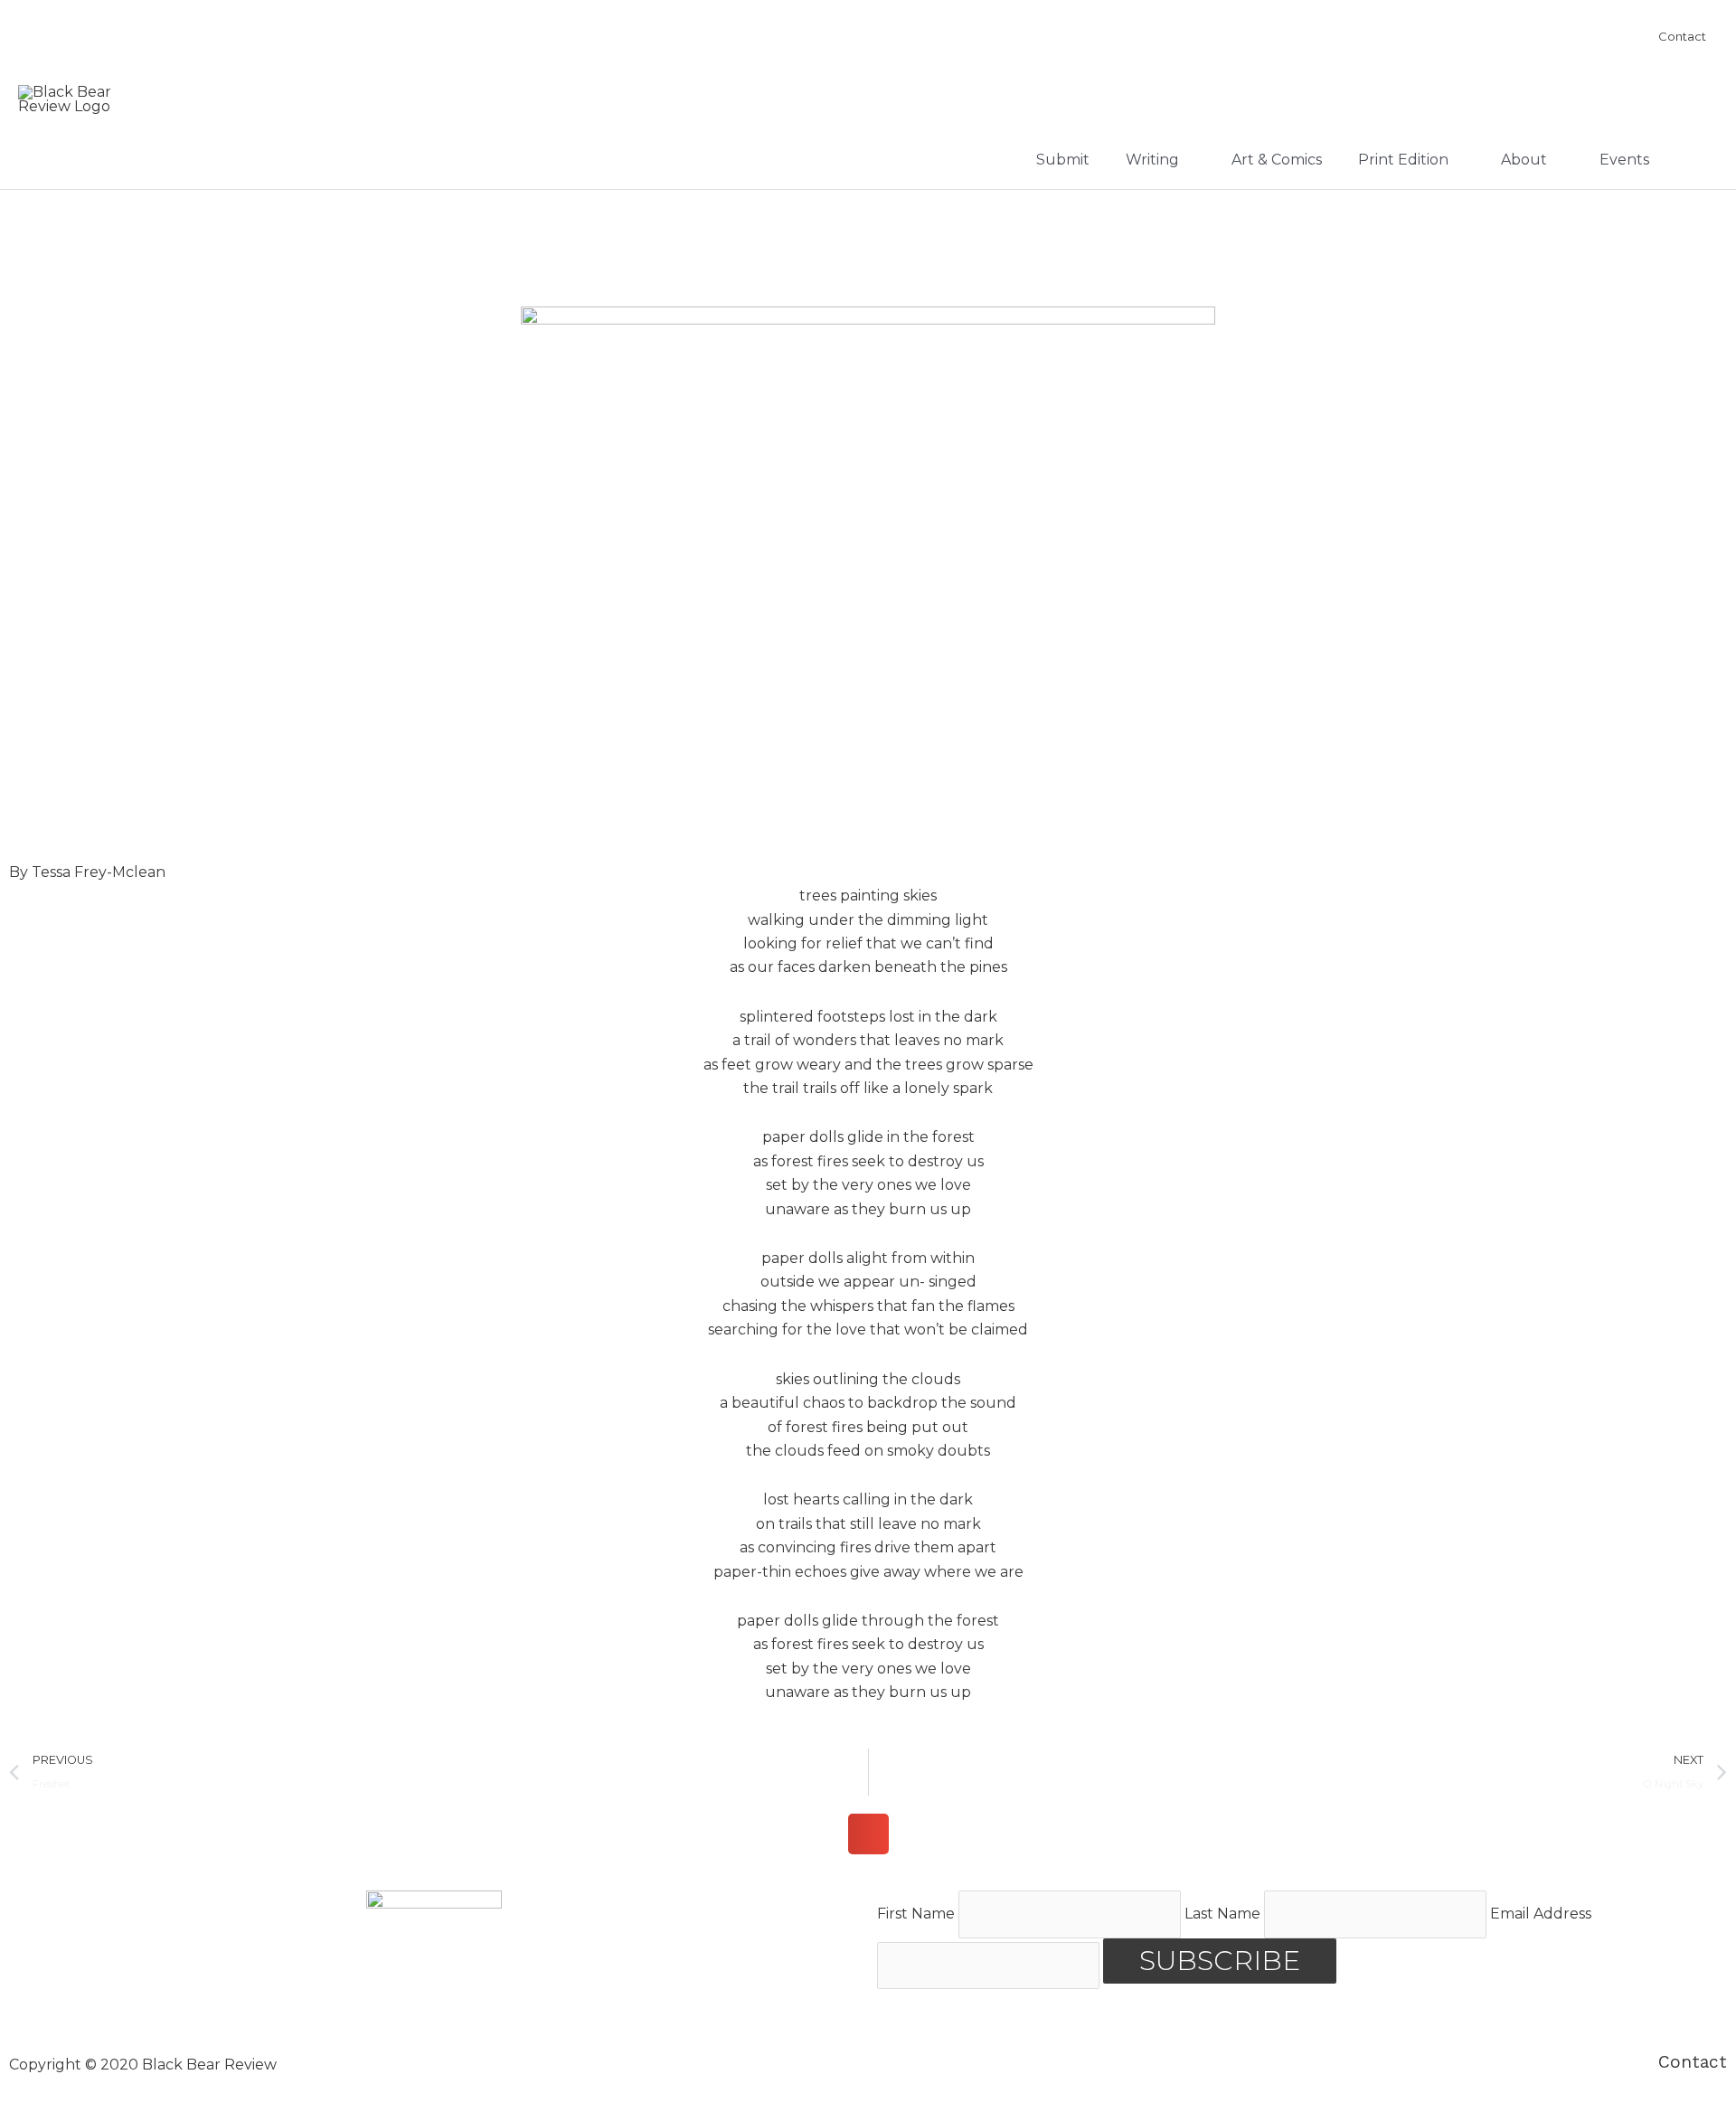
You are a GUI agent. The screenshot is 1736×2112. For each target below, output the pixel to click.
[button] (868, 1834)
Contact (1693, 2062)
